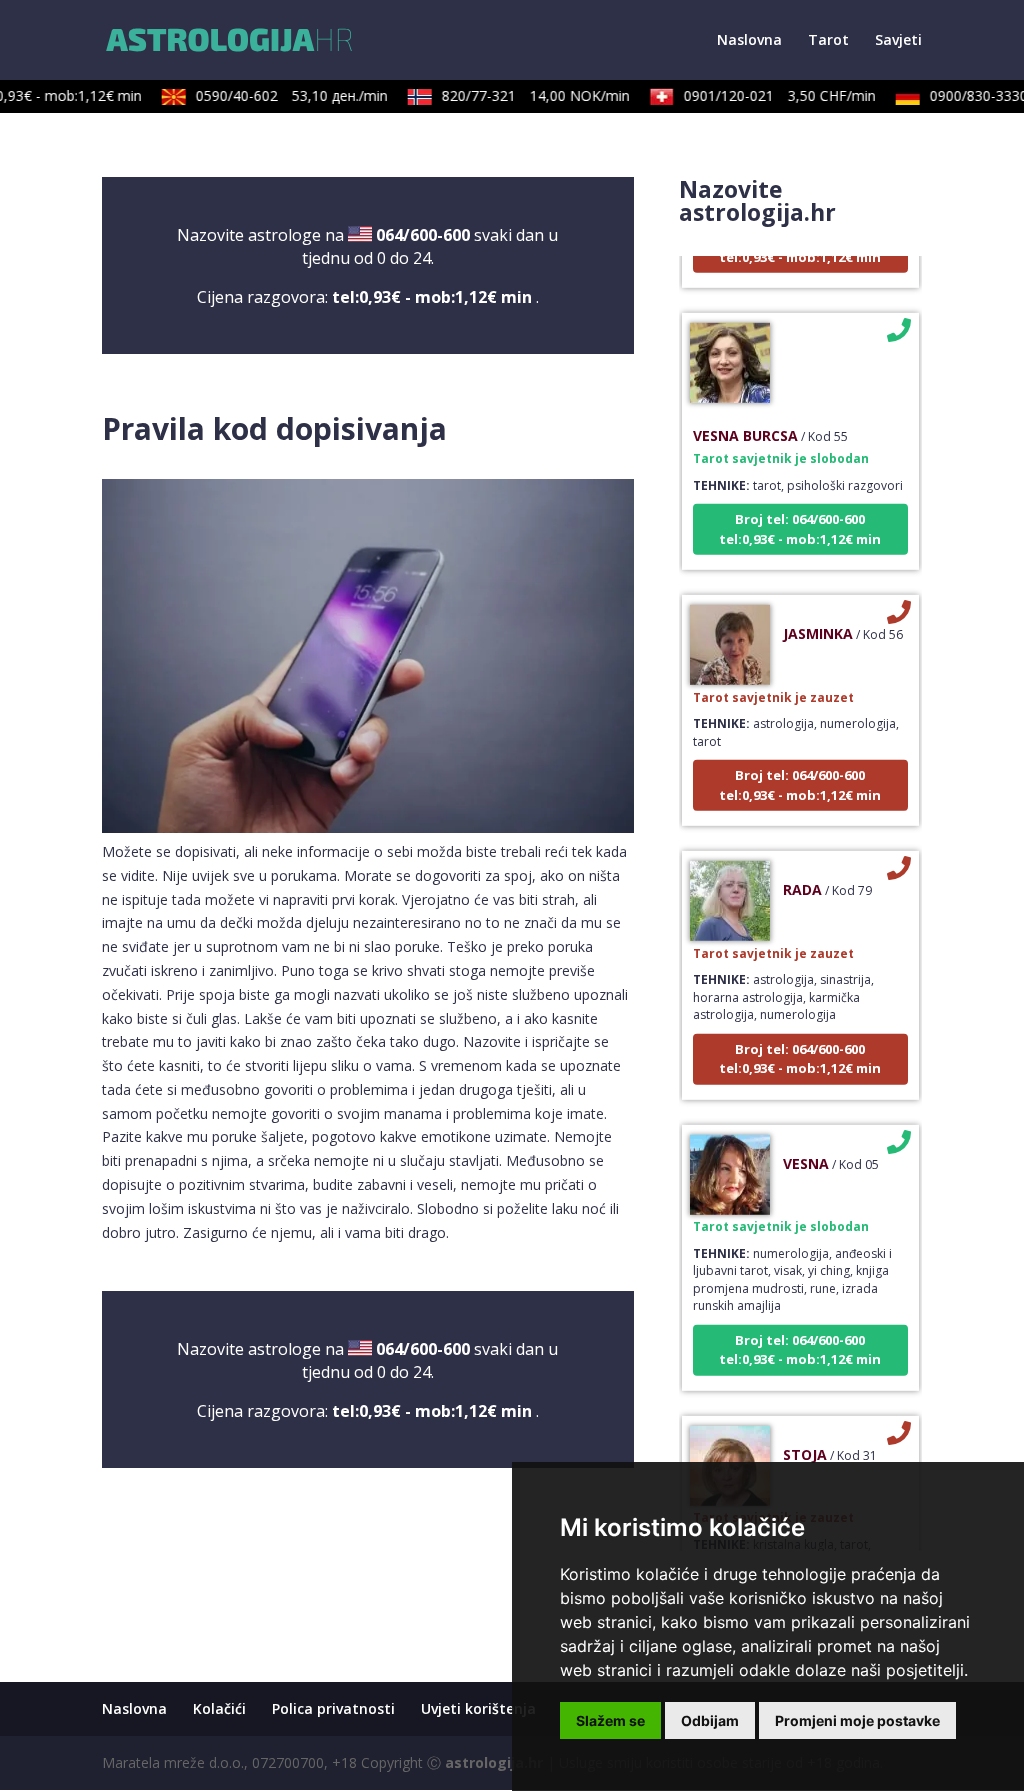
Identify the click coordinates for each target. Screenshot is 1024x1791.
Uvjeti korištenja (478, 1708)
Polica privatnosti (333, 1708)
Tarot (828, 41)
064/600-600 (423, 235)
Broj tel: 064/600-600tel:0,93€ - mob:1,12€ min (800, 514)
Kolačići (219, 1708)
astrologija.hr (494, 1762)
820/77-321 (523, 95)
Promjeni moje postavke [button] (857, 1720)
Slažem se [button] (610, 1720)
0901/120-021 (767, 95)
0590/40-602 (279, 95)
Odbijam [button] (710, 1720)
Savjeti (898, 41)
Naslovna (749, 41)
